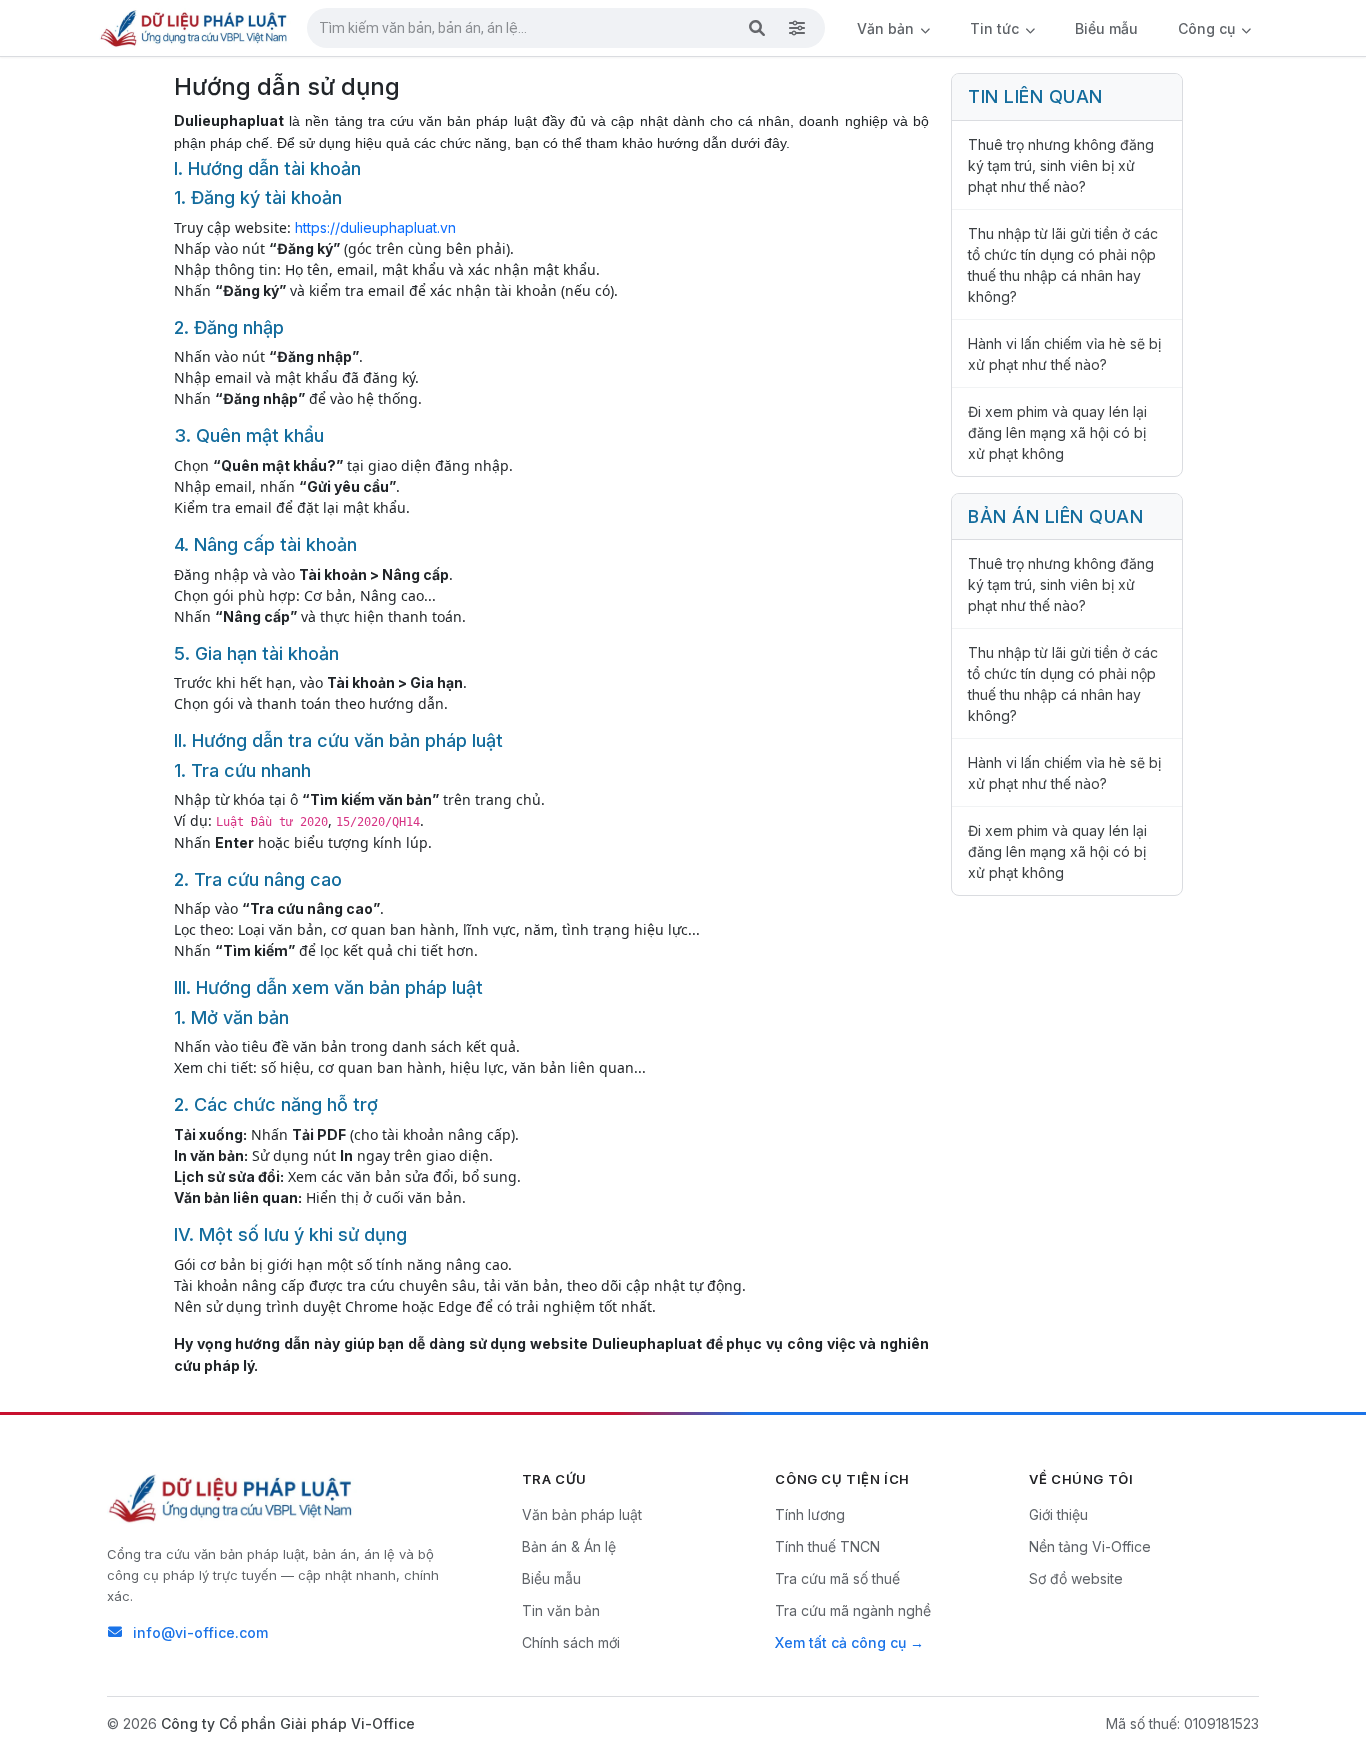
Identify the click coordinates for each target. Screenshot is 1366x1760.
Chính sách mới (571, 1642)
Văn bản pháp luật (582, 1514)
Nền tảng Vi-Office (1090, 1546)
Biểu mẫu (1106, 28)
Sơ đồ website (1076, 1578)
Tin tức (996, 28)
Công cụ (1208, 28)
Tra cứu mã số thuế (837, 1578)
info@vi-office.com (200, 1632)
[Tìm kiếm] (757, 28)
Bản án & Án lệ (569, 1546)
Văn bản (887, 28)
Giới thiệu (1058, 1514)
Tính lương (810, 1514)
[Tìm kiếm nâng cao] (797, 28)
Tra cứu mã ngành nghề (853, 1610)
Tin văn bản (561, 1610)
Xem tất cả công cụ (840, 1642)
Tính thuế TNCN (827, 1546)
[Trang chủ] (195, 28)
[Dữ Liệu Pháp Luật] (232, 1498)
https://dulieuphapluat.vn (375, 227)
